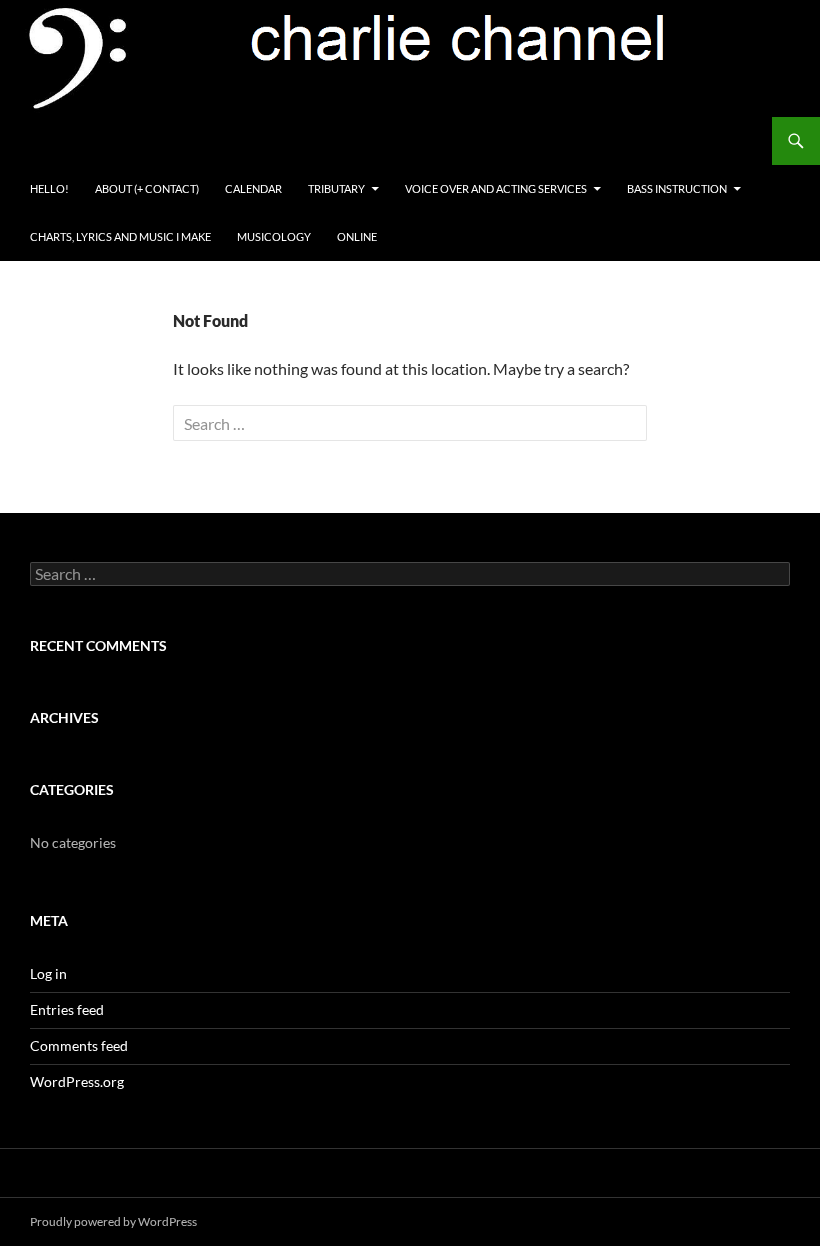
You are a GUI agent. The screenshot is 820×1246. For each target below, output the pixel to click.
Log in (48, 973)
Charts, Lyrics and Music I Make (120, 236)
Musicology (274, 236)
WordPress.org (77, 1081)
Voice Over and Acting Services (496, 188)
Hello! (49, 188)
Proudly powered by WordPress (113, 1221)
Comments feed (79, 1045)
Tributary (336, 188)
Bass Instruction (677, 188)
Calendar (253, 188)
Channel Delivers (98, 141)
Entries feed (67, 1009)
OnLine (357, 236)
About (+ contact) (147, 188)
